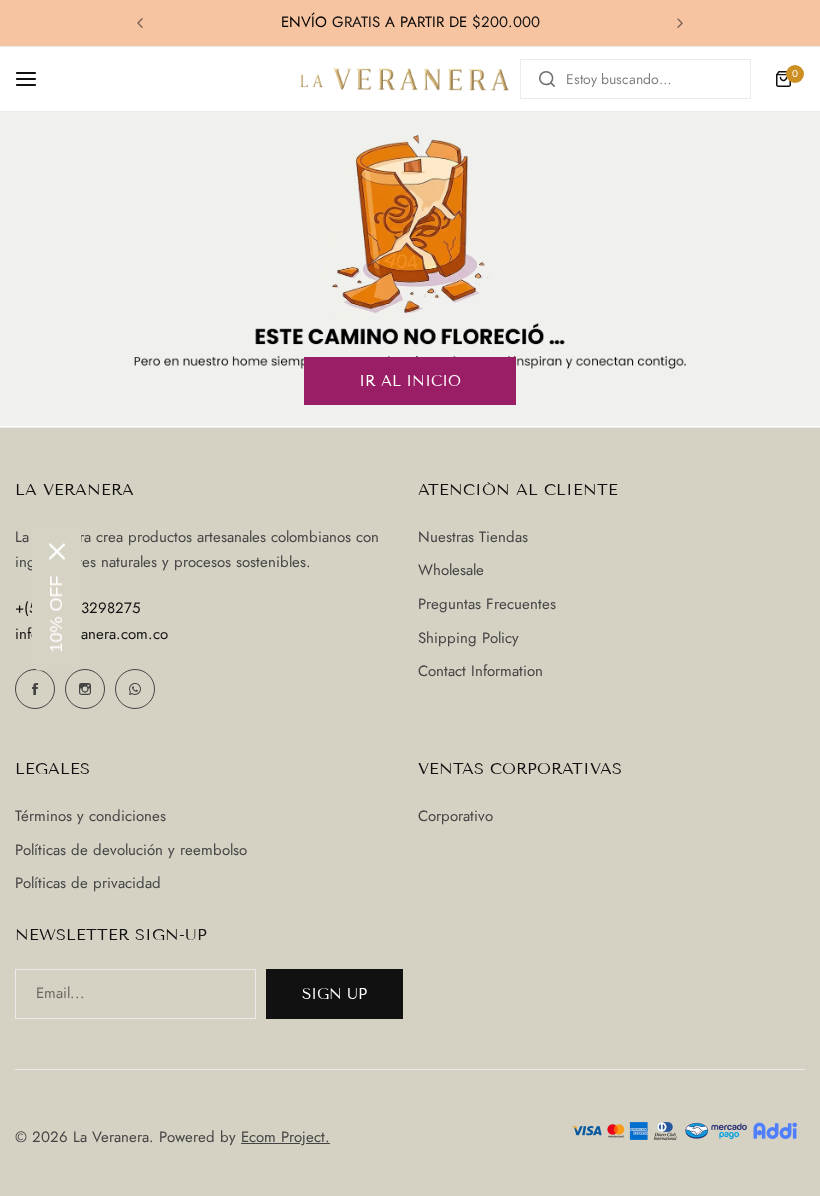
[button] (140, 23)
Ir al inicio (410, 381)
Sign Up (334, 994)
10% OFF (56, 614)
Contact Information (480, 671)
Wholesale (451, 570)
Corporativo (455, 816)
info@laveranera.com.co (91, 634)
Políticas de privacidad (88, 883)
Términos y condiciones (90, 816)
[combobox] (635, 79)
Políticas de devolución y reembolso (131, 850)
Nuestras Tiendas (473, 537)
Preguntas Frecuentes (487, 604)
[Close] (57, 552)
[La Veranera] (405, 79)
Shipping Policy (468, 638)
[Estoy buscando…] (547, 79)
